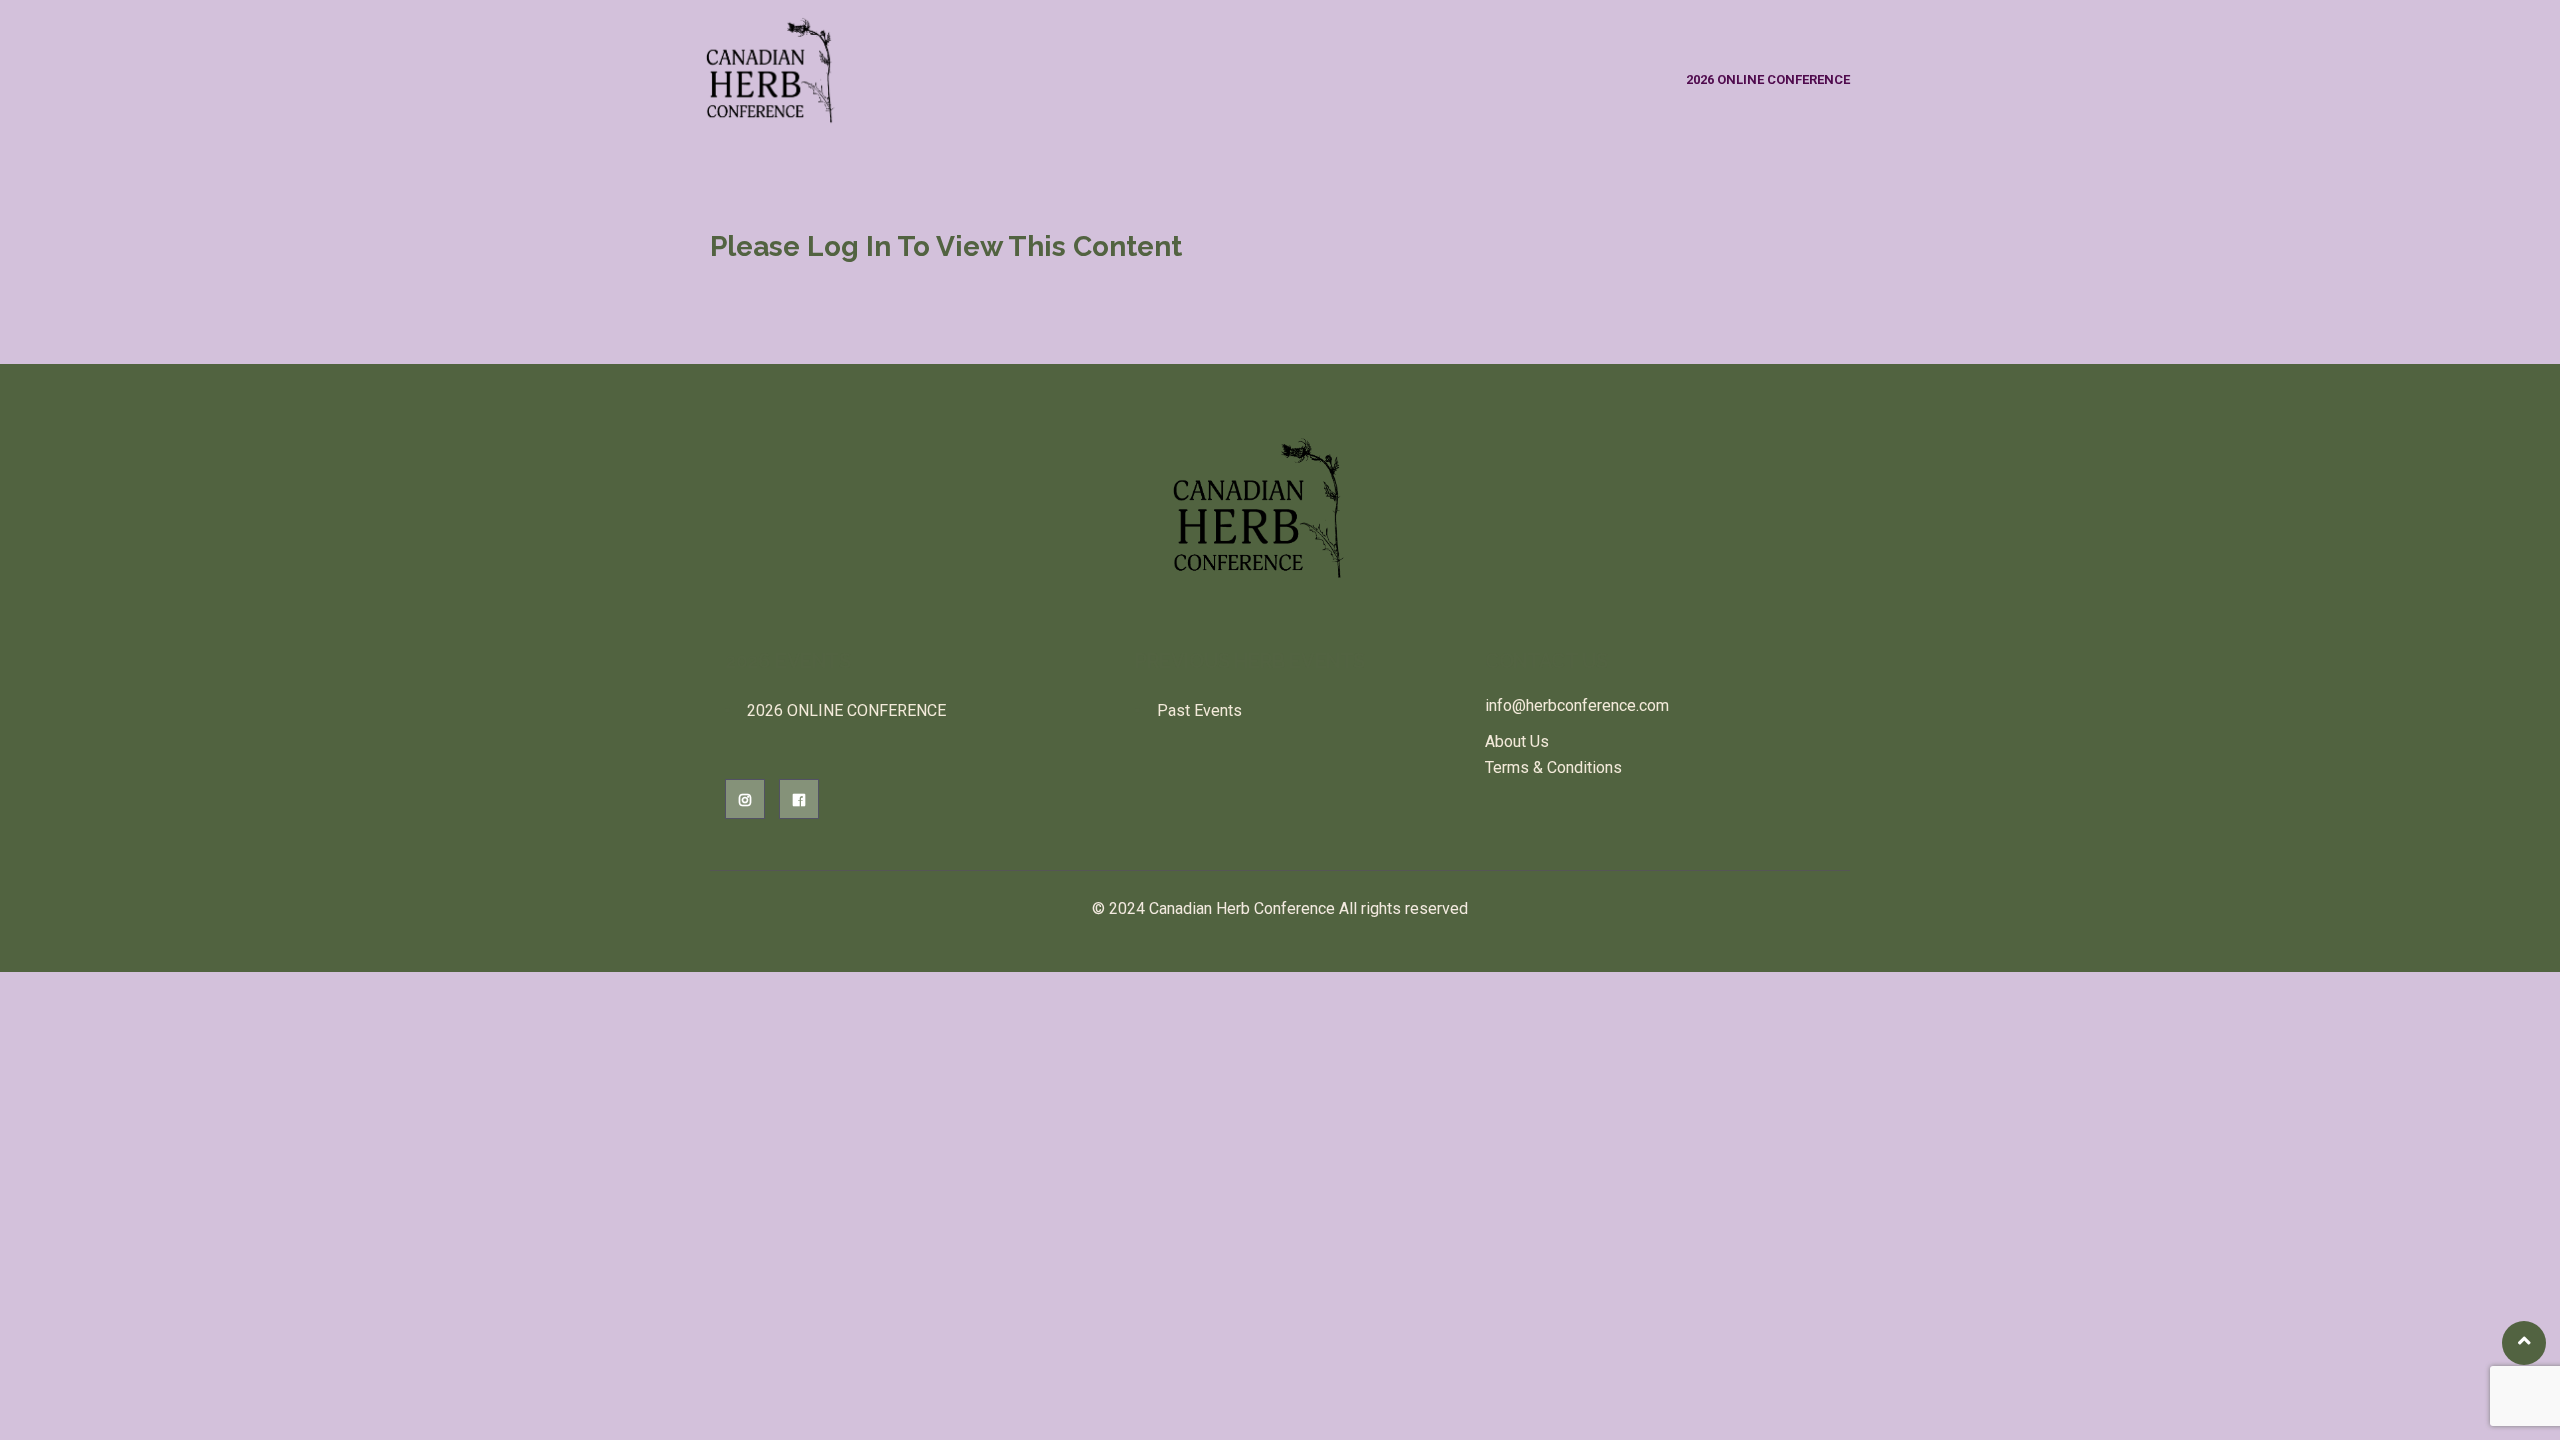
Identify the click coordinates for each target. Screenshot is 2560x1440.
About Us (1517, 741)
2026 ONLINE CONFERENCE (1768, 79)
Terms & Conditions (1553, 767)
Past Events (1199, 710)
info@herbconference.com (1577, 705)
